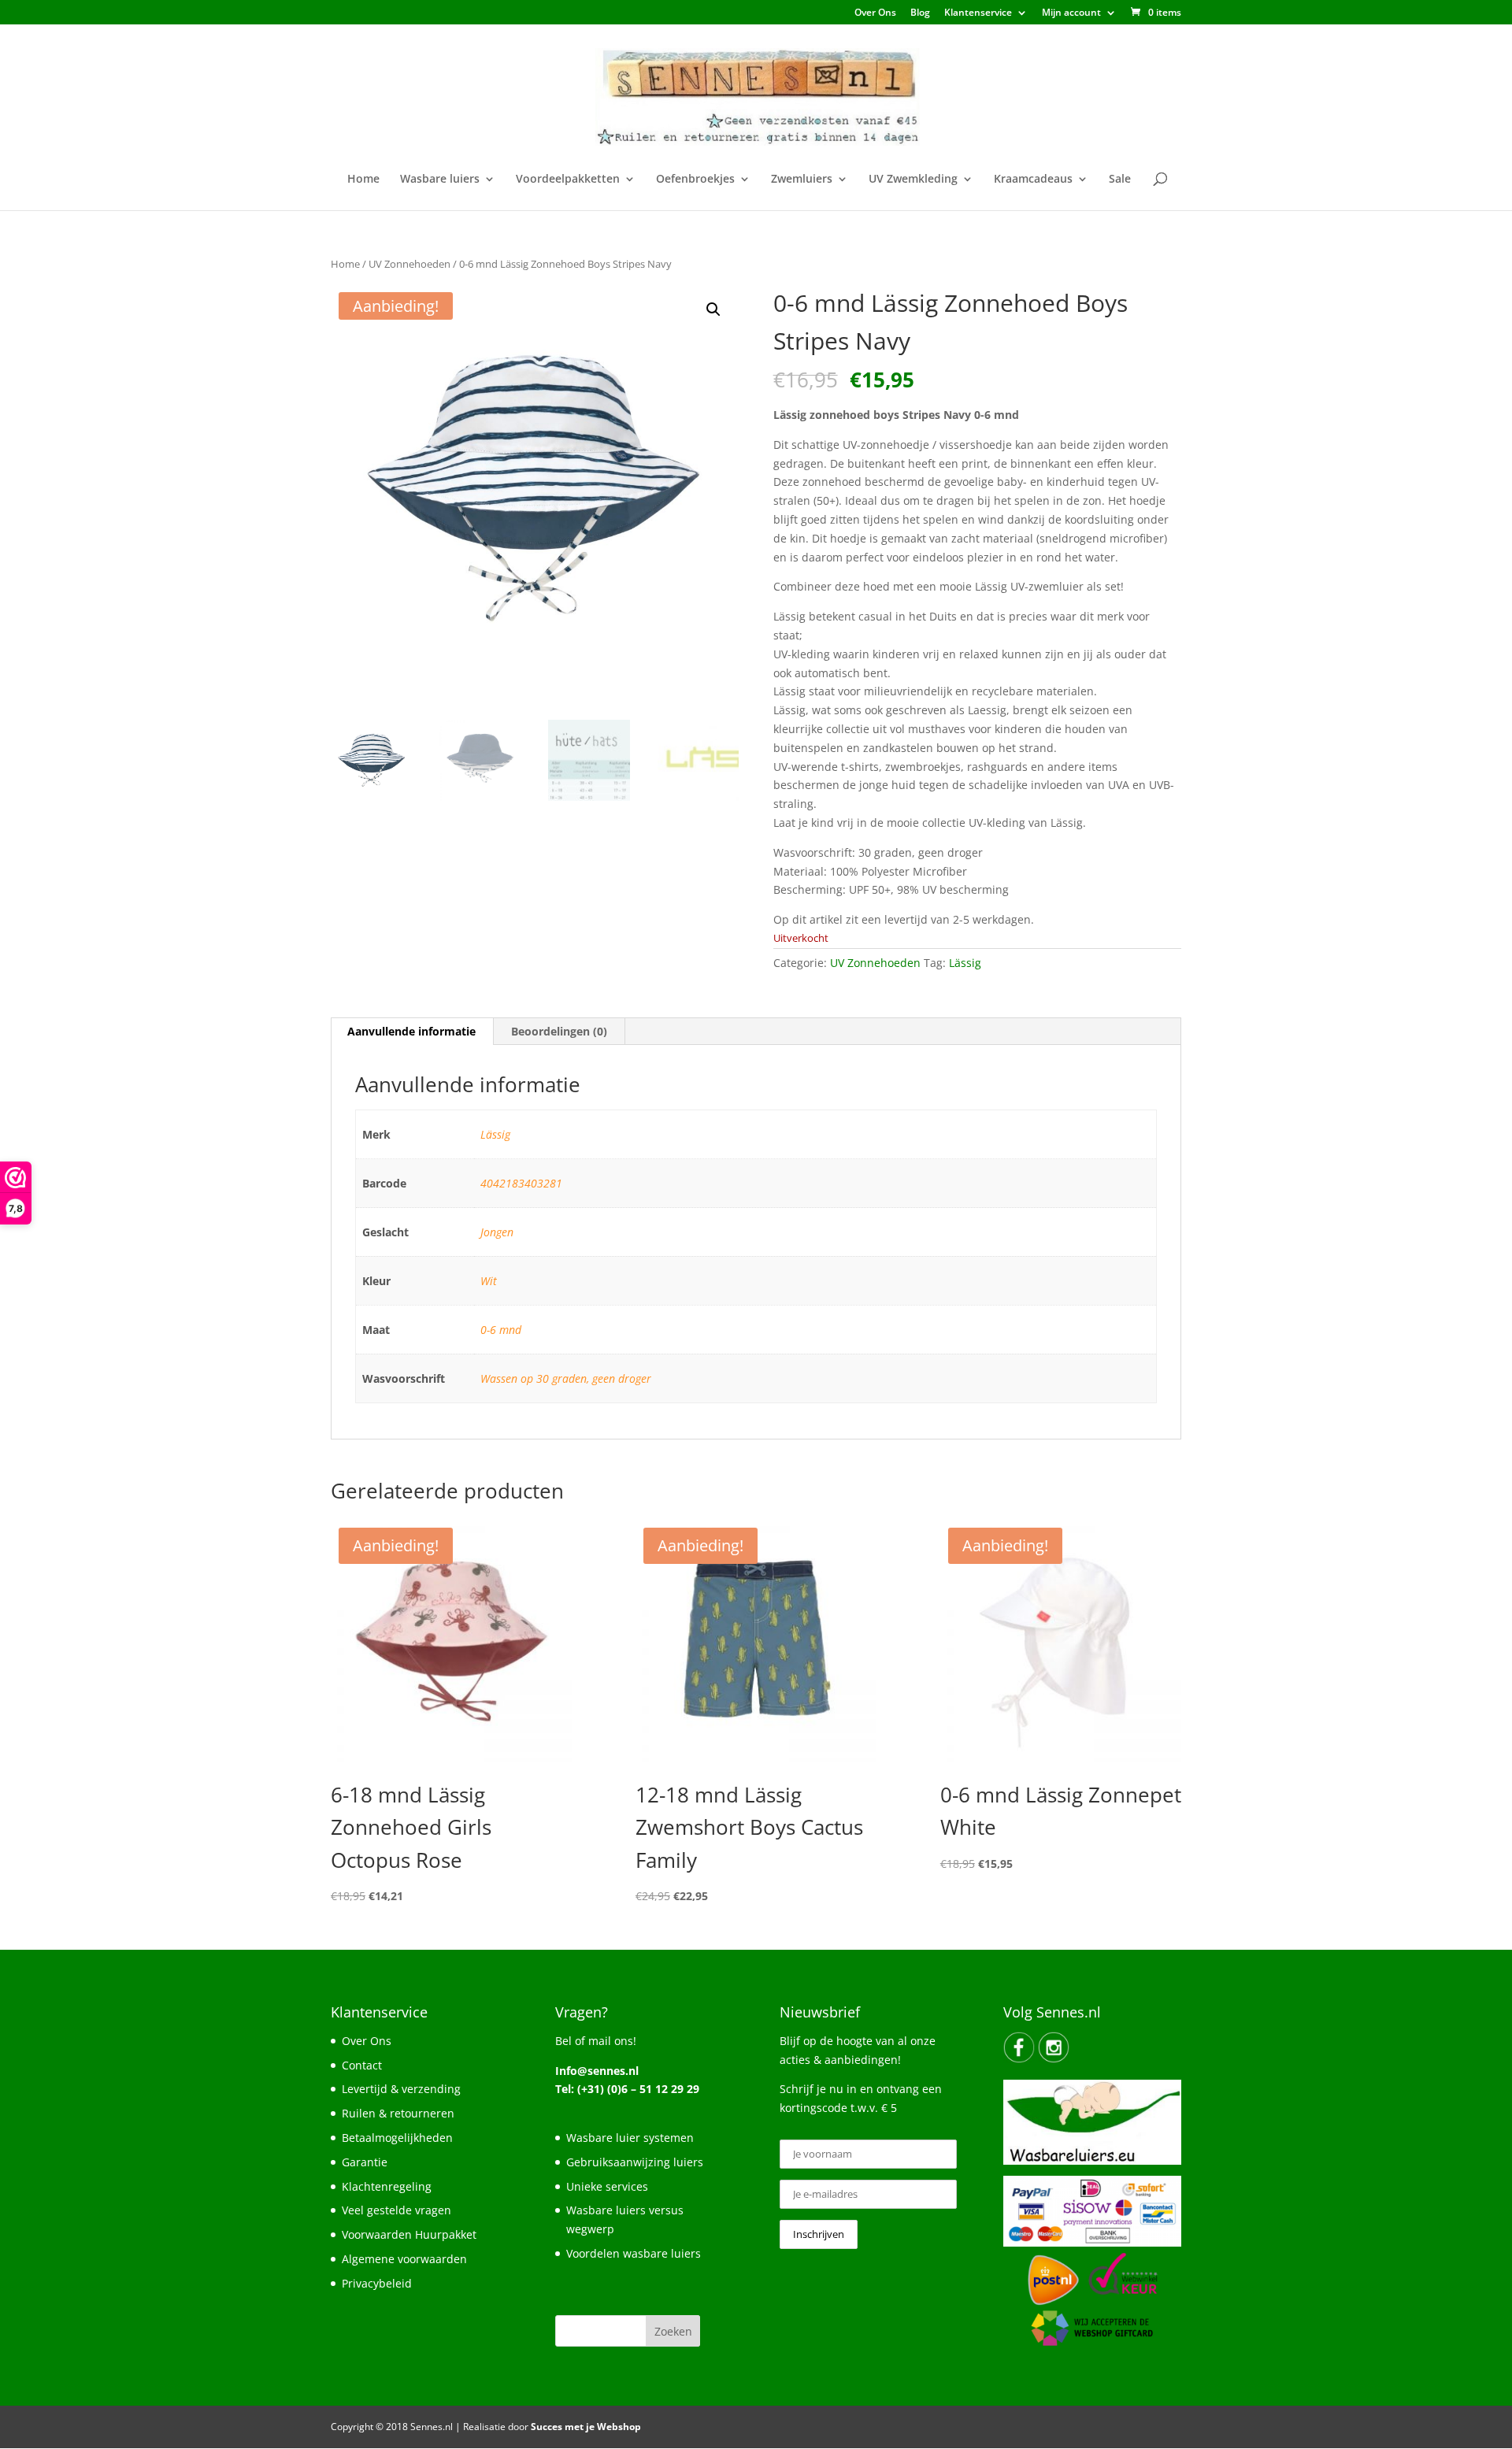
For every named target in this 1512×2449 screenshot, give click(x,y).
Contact (362, 2065)
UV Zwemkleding (913, 180)
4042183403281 (521, 1183)
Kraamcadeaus (1033, 180)
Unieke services (607, 2186)
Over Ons (875, 13)
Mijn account (1071, 13)
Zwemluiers (802, 180)
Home (363, 180)
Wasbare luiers (440, 180)
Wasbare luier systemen (630, 2138)
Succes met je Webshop (586, 2427)
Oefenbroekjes (695, 180)
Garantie (365, 2162)
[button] (713, 309)
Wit (489, 1281)
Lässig (965, 963)
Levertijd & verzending (401, 2089)
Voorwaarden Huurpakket (409, 2234)
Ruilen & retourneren (398, 2113)
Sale (1120, 180)
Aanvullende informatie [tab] (411, 1031)
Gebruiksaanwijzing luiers (635, 2162)
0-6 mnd (501, 1330)
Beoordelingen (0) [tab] (559, 1031)
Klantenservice (978, 13)
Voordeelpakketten (568, 180)
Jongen (497, 1232)
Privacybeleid (377, 2283)
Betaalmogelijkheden (397, 2138)
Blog (920, 13)
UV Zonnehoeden (409, 264)
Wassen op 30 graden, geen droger (566, 1378)
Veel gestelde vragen (397, 2210)
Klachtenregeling (387, 2186)
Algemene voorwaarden (404, 2259)
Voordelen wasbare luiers (634, 2253)
